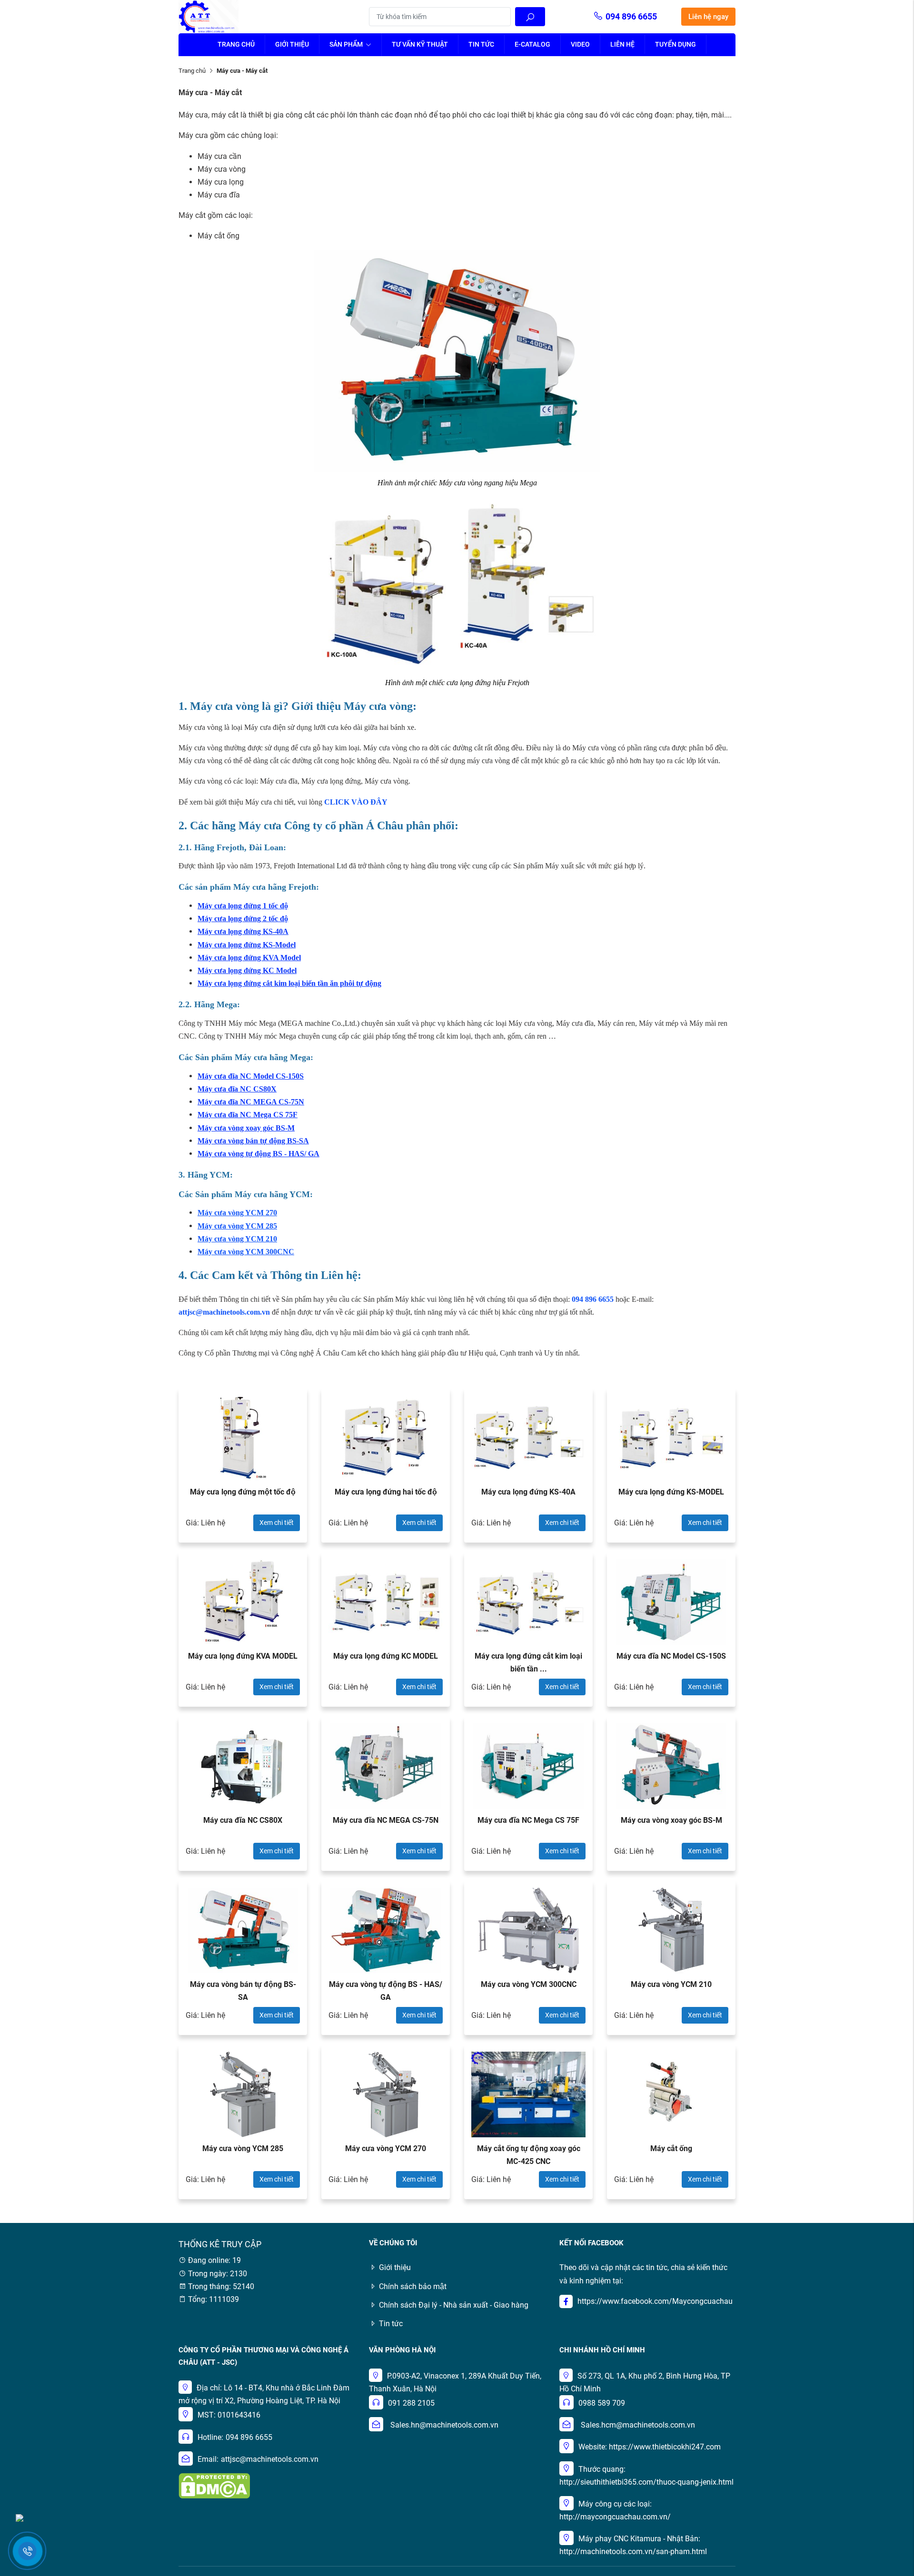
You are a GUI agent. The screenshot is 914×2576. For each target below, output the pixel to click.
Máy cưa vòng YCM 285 (237, 1226)
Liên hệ (622, 44)
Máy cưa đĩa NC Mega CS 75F (248, 1115)
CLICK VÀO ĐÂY (356, 802)
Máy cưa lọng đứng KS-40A (243, 931)
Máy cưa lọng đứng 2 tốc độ (243, 919)
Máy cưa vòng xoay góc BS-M (246, 1128)
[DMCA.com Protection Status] (214, 2485)
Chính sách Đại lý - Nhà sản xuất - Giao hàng (454, 2305)
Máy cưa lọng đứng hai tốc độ (386, 1492)
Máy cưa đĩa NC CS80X (237, 1089)
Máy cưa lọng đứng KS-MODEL (671, 1492)
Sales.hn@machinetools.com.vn (444, 2425)
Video (580, 44)
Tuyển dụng (676, 44)
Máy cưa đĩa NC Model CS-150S (251, 1076)
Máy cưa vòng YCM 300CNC (246, 1252)
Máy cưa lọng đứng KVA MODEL (243, 1656)
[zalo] (20, 2517)
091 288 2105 (411, 2403)
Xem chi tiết (277, 1523)
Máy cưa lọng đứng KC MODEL (386, 1656)
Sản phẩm (347, 44)
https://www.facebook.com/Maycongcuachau (655, 2301)
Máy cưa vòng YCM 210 (237, 1239)
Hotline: (210, 2437)
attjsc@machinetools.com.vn (270, 2459)
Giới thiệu (292, 44)
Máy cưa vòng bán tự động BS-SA (253, 1141)
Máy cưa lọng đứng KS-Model (247, 945)
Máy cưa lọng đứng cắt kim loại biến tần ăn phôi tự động (289, 983)
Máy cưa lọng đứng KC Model (247, 970)
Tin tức (481, 44)
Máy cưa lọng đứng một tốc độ (243, 1492)
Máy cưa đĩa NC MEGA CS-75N (251, 1102)
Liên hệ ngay (708, 17)
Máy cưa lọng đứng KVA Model (249, 958)
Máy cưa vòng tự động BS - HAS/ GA (258, 1154)
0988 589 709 (602, 2403)
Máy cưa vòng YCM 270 (386, 2148)
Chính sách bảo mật (413, 2286)
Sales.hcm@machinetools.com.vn (638, 2425)
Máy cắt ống (671, 2148)
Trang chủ (236, 44)
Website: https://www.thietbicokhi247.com (650, 2447)
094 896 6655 (631, 16)
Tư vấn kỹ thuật (420, 44)
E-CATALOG (532, 44)
